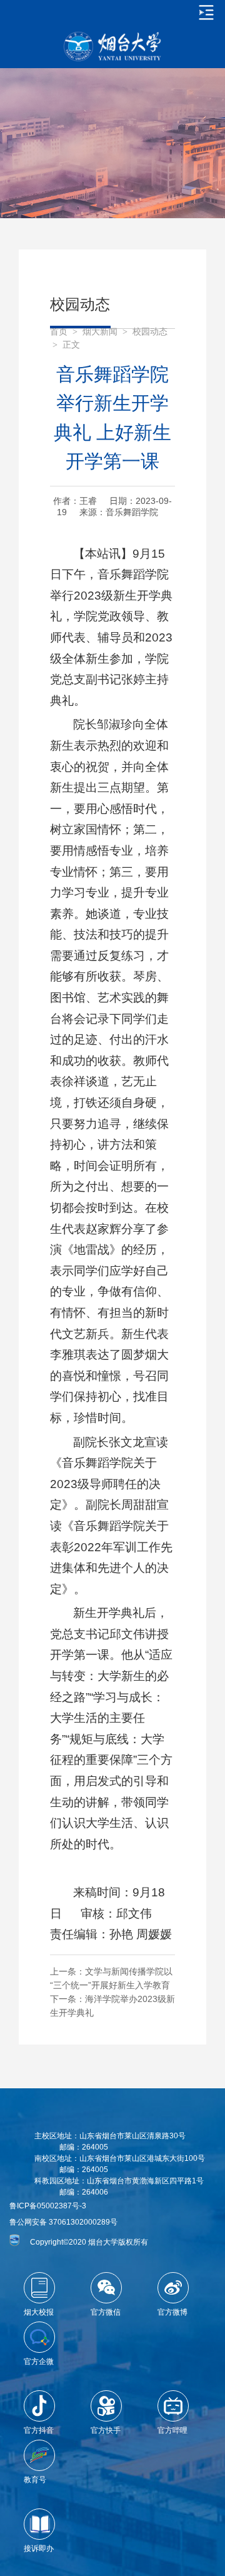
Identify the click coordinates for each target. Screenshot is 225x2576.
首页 (59, 332)
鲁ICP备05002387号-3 (48, 2206)
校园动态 (150, 332)
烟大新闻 (100, 332)
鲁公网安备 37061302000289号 (63, 2222)
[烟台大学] (112, 47)
